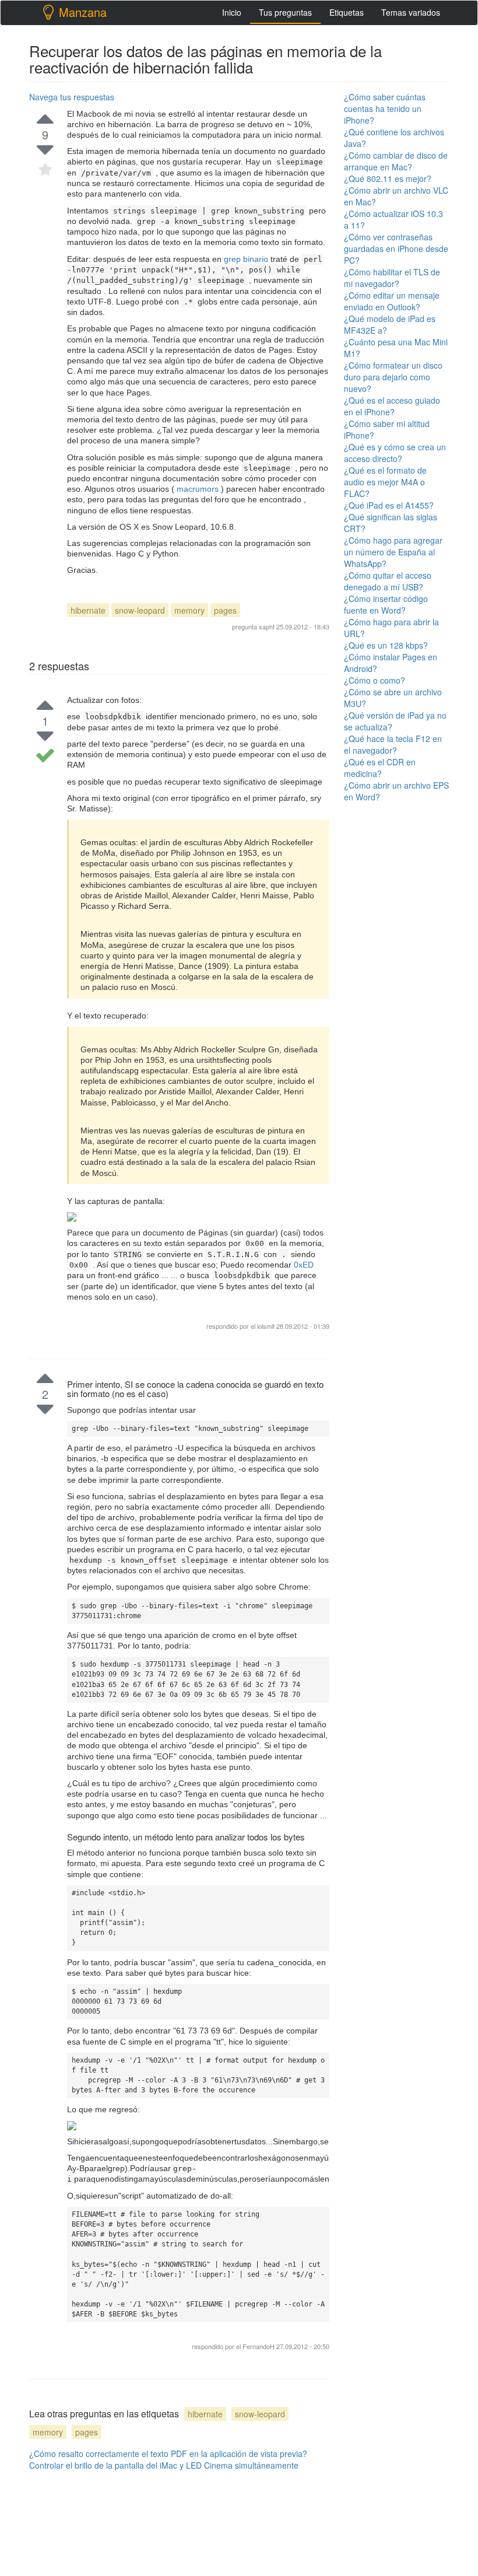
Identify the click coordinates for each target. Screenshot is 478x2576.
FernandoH (259, 2346)
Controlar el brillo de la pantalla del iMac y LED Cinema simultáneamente (164, 2465)
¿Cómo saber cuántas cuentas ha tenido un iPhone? (385, 108)
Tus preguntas (285, 12)
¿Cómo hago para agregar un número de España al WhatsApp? (393, 552)
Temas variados (411, 12)
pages (225, 610)
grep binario (247, 259)
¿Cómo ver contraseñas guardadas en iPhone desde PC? (396, 249)
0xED (304, 1265)
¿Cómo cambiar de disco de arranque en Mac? (396, 161)
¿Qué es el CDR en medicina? (380, 768)
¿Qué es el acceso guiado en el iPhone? (392, 406)
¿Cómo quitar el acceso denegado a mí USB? (388, 581)
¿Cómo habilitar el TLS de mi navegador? (392, 278)
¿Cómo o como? (375, 680)
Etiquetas (347, 12)
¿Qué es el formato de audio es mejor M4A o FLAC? (385, 482)
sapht (267, 626)
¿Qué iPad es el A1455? (389, 505)
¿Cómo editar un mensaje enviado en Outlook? (392, 301)
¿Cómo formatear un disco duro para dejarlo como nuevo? (393, 377)
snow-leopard (140, 610)
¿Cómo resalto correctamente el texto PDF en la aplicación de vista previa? (168, 2453)
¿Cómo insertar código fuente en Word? (386, 604)
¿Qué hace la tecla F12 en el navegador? (393, 744)
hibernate (88, 610)
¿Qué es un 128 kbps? (386, 645)
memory (189, 610)
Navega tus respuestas (72, 97)
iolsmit (266, 1326)
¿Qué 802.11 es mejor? (388, 178)
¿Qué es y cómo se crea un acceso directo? (395, 453)
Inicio (232, 12)
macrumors (198, 489)
